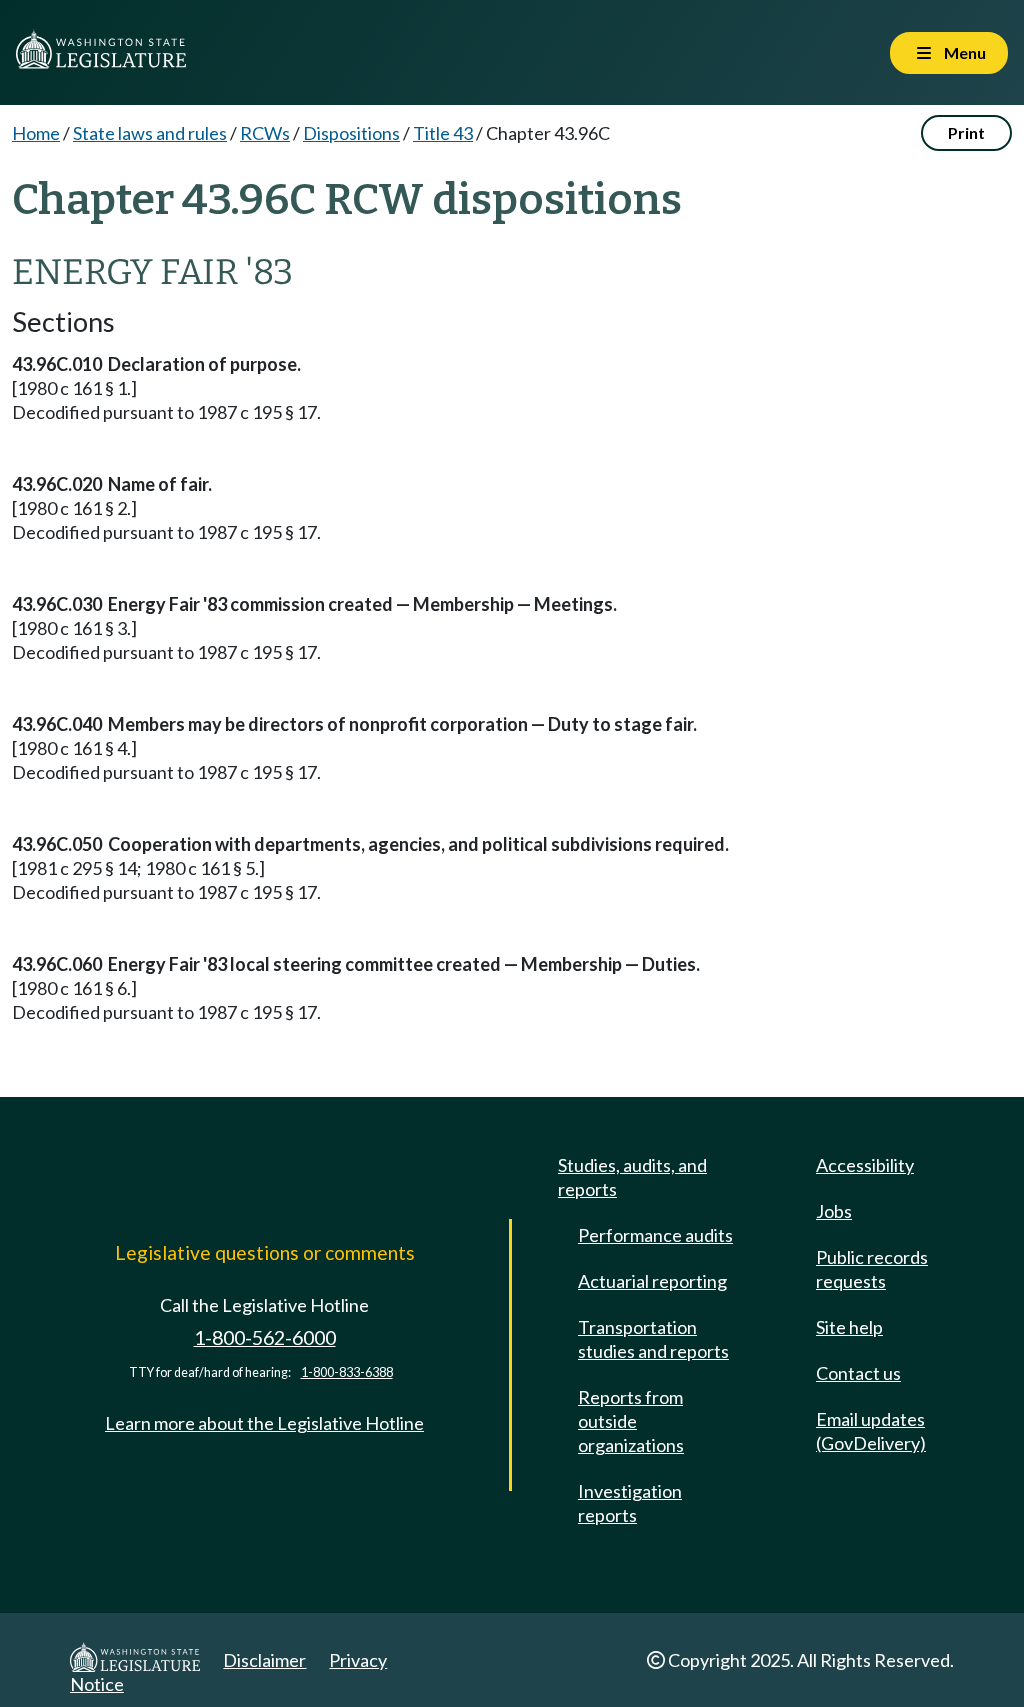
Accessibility (865, 1165)
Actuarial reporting (652, 1281)
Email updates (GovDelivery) (871, 1431)
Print (966, 132)
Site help (849, 1327)
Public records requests (872, 1269)
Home (36, 133)
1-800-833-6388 (347, 1372)
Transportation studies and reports (653, 1339)
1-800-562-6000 (265, 1337)
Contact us (858, 1373)
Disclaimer (264, 1660)
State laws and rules (150, 133)
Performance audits (655, 1235)
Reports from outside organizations (631, 1421)
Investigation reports (630, 1503)
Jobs (834, 1211)
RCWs (265, 133)
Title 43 (443, 133)
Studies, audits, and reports (632, 1177)
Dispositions (351, 133)
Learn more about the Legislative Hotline (264, 1423)
